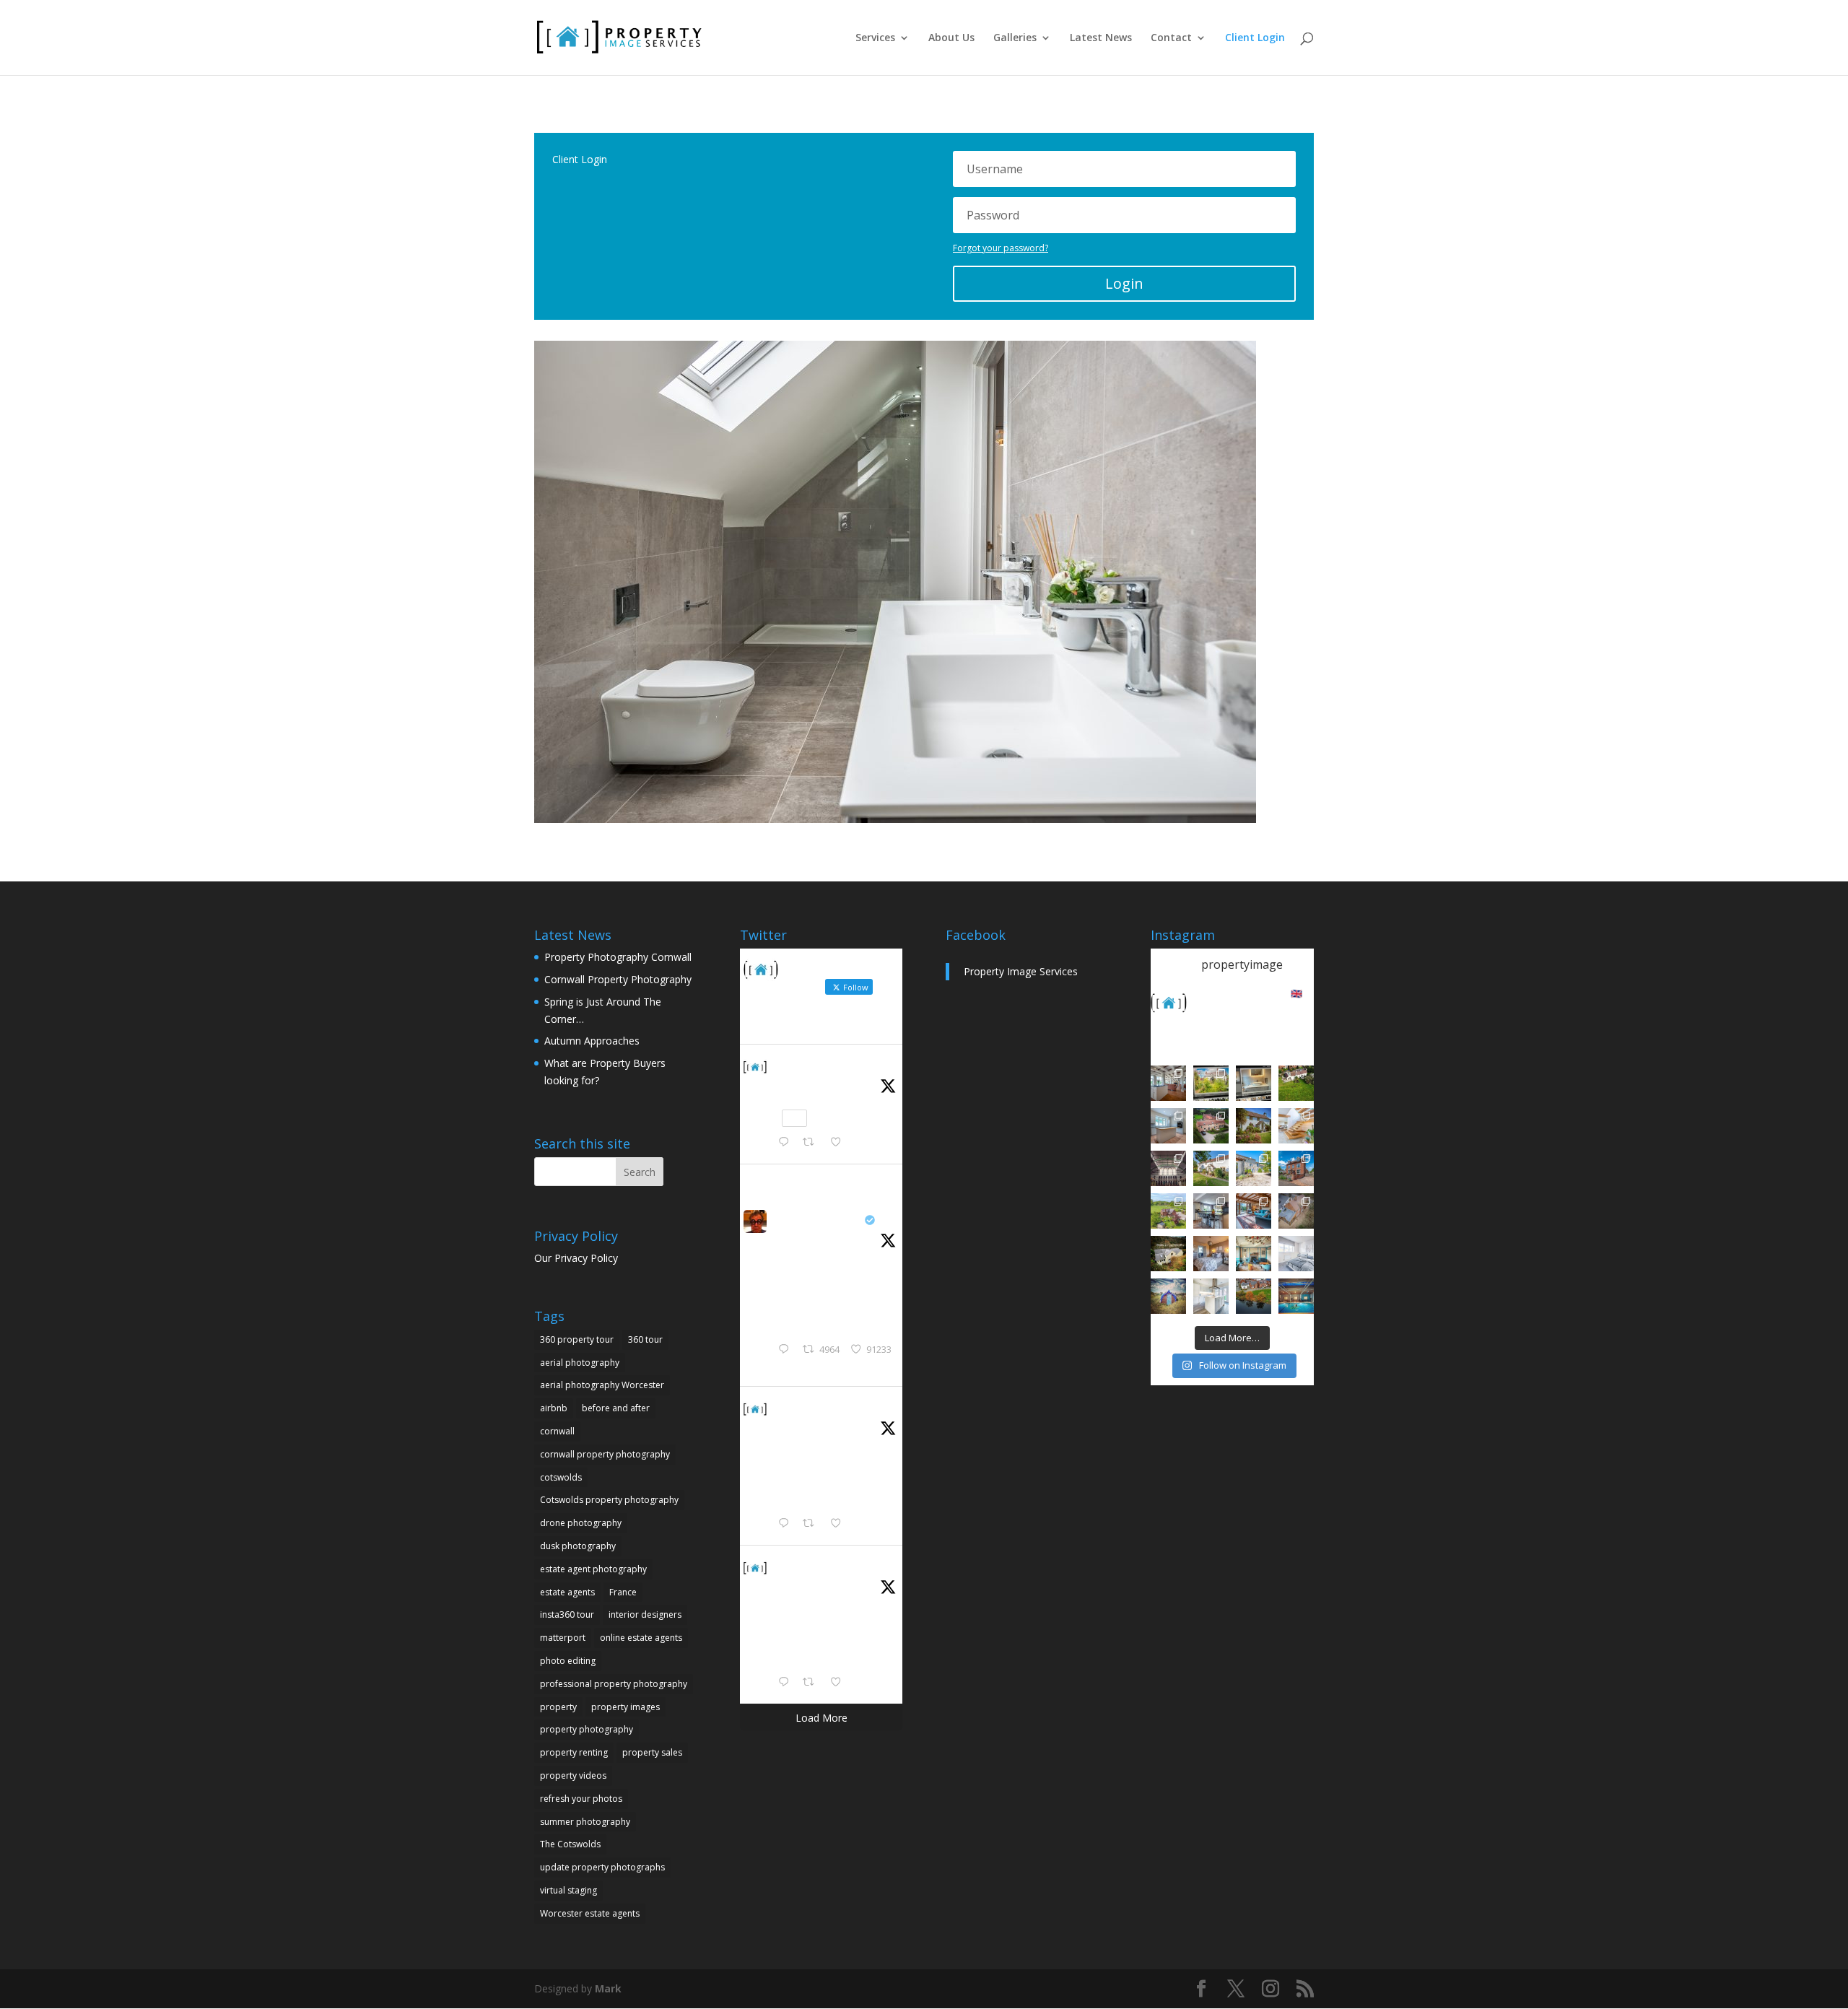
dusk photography (578, 1546)
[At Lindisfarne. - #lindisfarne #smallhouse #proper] (1168, 1296)
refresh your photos (581, 1799)
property (558, 1707)
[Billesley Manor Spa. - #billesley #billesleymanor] (1296, 1296)
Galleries (1015, 38)
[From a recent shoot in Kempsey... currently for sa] (1254, 1211)
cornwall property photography (605, 1454)
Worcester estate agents (590, 1913)
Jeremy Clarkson (816, 1220)
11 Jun (786, 1084)
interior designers (645, 1614)
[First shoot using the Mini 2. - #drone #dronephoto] (1254, 1296)
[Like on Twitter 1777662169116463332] (840, 1524)
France (623, 1592)
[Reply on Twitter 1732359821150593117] (787, 1683)
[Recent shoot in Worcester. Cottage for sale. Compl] (1211, 1168)
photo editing (568, 1661)
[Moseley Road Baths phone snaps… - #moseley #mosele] (1168, 1168)
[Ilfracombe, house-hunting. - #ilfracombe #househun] (1168, 1254)
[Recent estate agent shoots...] (1168, 1211)
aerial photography (580, 1363)
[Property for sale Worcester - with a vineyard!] (1296, 1083)
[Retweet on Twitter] (814, 1181)
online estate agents (641, 1638)
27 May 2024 (799, 1238)
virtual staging (568, 1890)
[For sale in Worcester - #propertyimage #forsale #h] (1254, 1126)
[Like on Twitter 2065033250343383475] (840, 1143)
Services (875, 38)
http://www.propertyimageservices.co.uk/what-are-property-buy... (856, 1494)
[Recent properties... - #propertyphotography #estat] (1211, 1211)
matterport (563, 1638)
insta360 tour (567, 1614)
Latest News (1101, 38)
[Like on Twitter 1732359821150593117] (840, 1683)
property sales (652, 1752)
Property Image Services (1021, 971)
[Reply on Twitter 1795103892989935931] (787, 1350)
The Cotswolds (570, 1844)
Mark (608, 1988)
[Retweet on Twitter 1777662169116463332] (812, 1524)
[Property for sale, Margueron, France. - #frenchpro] (1254, 1168)
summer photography (585, 1822)
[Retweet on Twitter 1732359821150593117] (812, 1683)
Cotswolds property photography (609, 1500)
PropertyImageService (832, 1066)
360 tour (645, 1339)
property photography (587, 1729)
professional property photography (614, 1684)
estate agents (567, 1592)
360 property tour (577, 1339)
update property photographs (602, 1867)
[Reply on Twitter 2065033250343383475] (787, 1143)
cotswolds (561, 1477)
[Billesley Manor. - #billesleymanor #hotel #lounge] (1254, 1254)
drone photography (581, 1523)
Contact (1171, 38)
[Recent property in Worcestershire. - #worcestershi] (1296, 1126)
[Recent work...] (1168, 1083)
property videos (573, 1775)
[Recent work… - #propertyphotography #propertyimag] (1168, 1126)
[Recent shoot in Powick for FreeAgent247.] (1296, 1211)
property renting (574, 1752)
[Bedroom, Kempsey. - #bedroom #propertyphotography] (1211, 1254)
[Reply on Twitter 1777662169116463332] (787, 1524)
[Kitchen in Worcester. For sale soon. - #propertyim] (1211, 1296)
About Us (951, 38)
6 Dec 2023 (797, 1585)
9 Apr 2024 (796, 1426)
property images (626, 1707)
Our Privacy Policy (576, 1258)
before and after (616, 1408)
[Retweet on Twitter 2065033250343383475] (812, 1143)
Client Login (1255, 38)
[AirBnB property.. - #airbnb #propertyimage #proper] (1211, 1126)
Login (1124, 283)
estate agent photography (593, 1569)
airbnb (554, 1408)
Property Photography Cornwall (618, 957)
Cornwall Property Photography (618, 979)
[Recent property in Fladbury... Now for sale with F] (1296, 1168)
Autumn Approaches (592, 1041)
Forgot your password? (1001, 248)
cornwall (557, 1431)
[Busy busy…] (1211, 1083)
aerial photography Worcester (602, 1385)
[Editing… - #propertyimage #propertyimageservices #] (1254, 1083)
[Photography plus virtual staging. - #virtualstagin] (1296, 1254)
